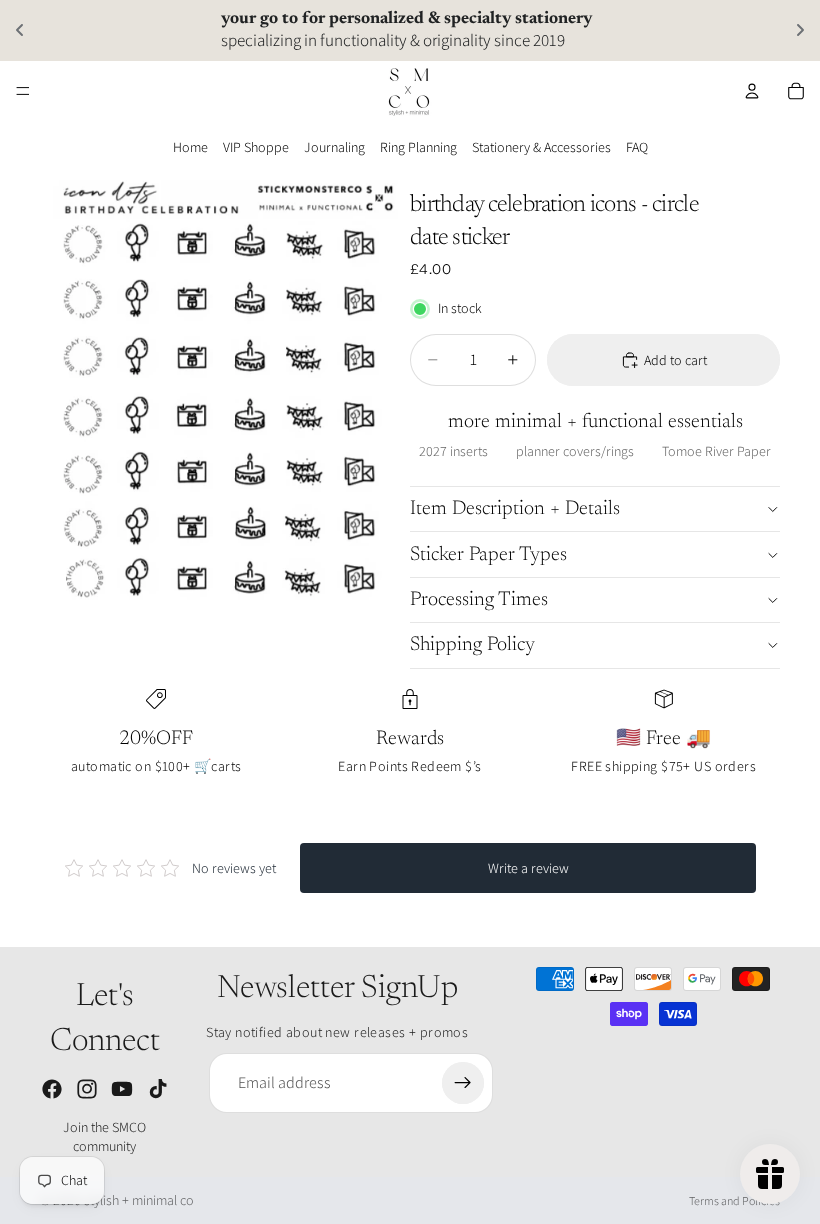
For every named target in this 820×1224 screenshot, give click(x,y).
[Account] (752, 91)
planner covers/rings (575, 451)
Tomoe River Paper (716, 451)
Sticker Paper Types (488, 555)
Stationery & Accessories (541, 147)
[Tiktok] (158, 1089)
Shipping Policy (472, 645)
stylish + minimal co (139, 1200)
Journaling (334, 147)
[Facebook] (52, 1089)
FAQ (637, 147)
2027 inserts (453, 451)
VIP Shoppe (256, 147)
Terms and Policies (734, 1200)
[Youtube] (122, 1089)
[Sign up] (463, 1083)
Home (190, 147)
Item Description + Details (515, 509)
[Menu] (23, 91)
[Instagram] (87, 1089)
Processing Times (479, 600)
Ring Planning (418, 147)
